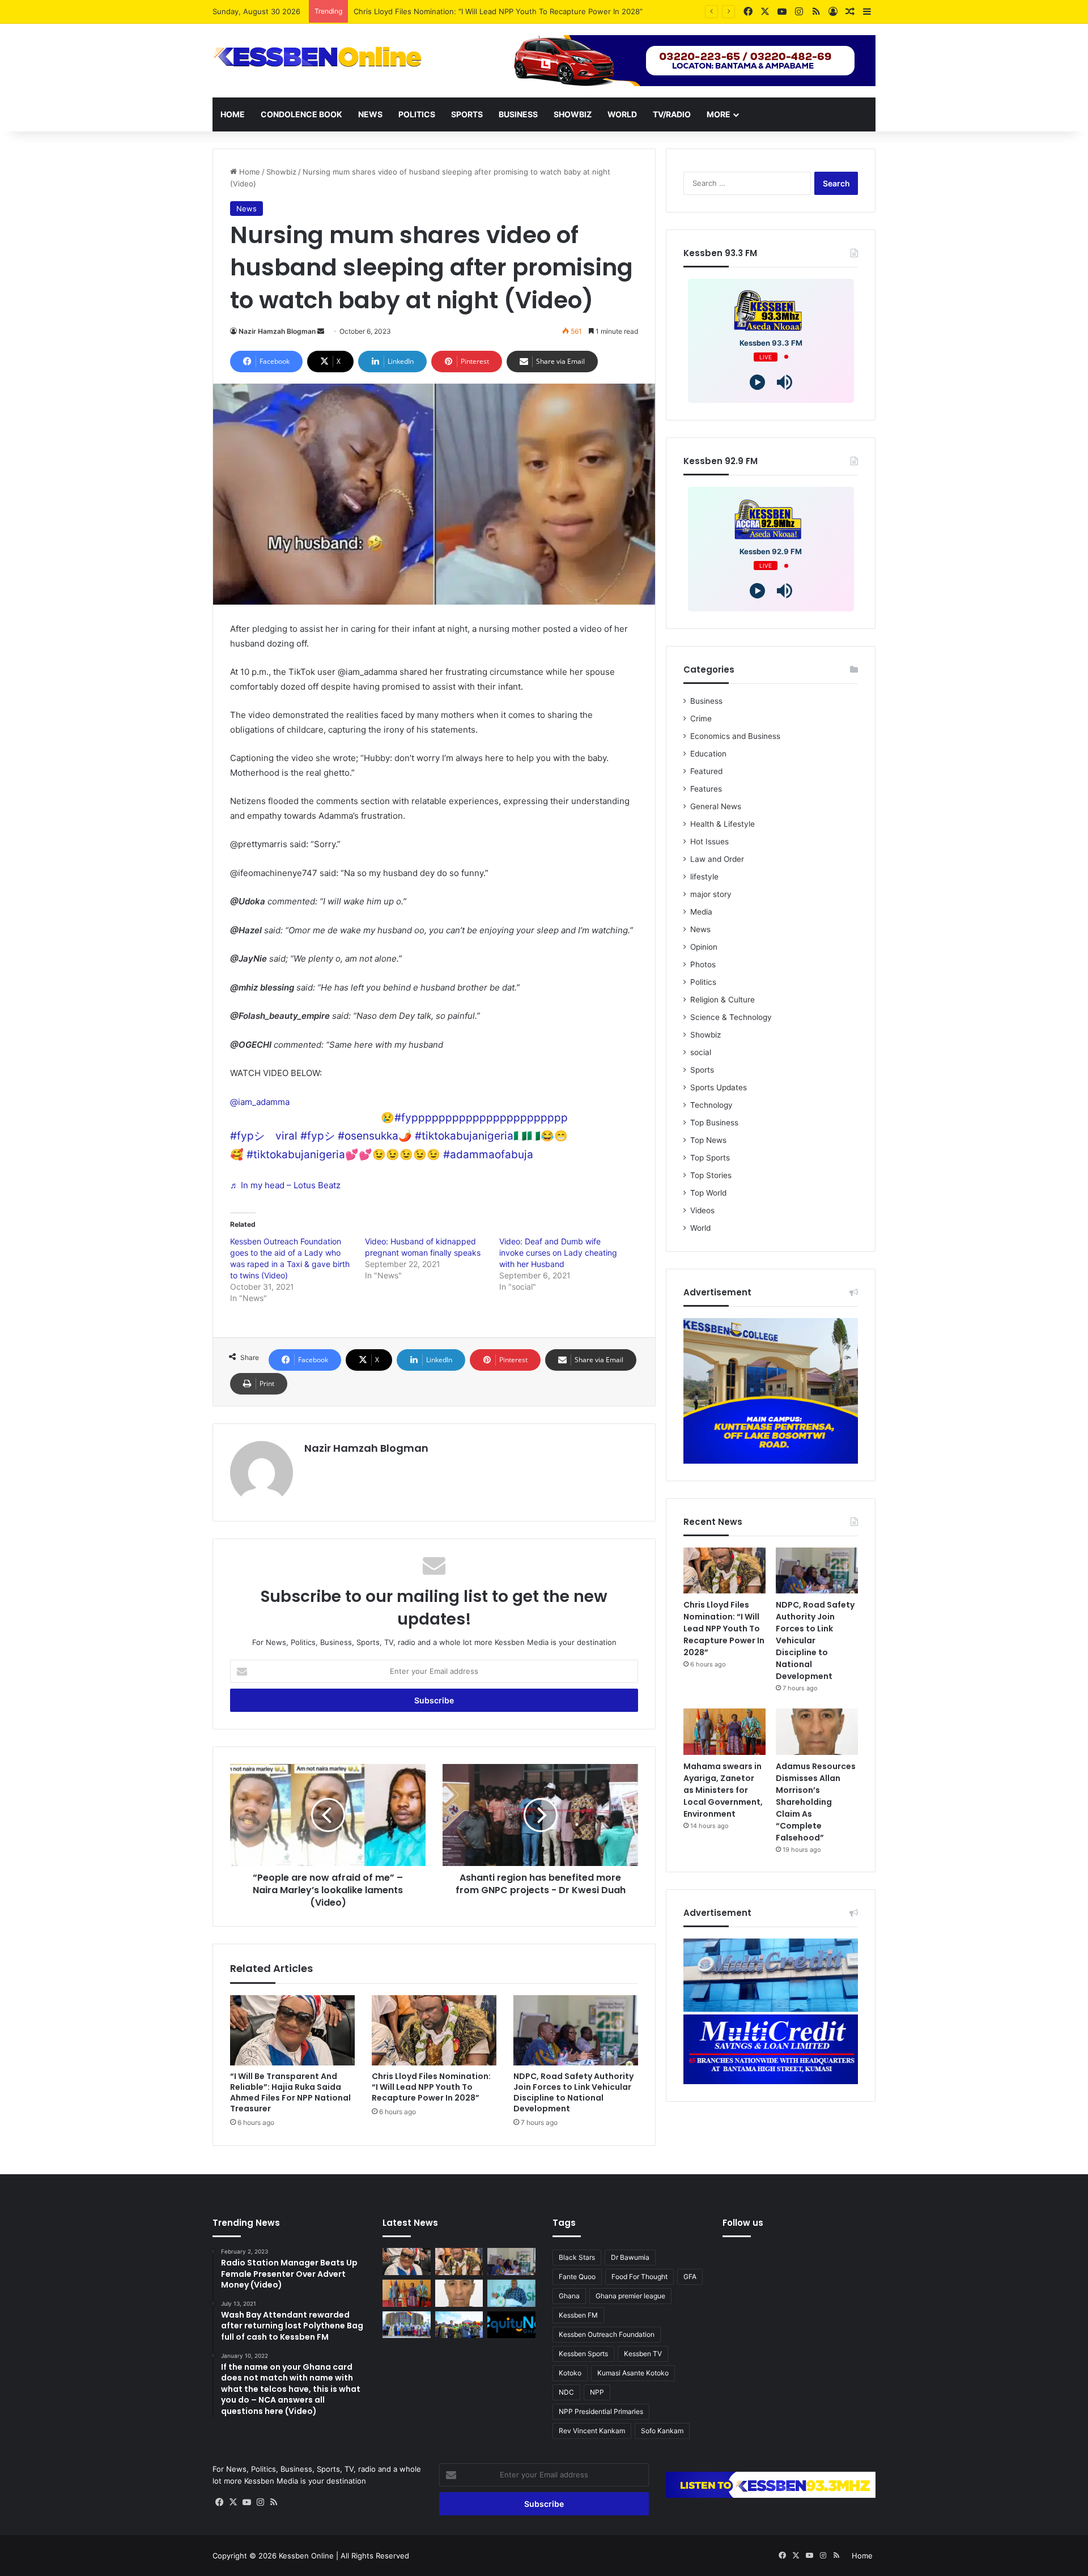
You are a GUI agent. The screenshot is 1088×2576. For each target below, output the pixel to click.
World (622, 114)
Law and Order (717, 859)
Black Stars (577, 2257)
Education (708, 754)
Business (518, 114)
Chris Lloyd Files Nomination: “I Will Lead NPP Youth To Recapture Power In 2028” (498, 11)
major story (711, 894)
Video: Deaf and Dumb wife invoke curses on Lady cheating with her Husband (558, 1253)
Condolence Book (301, 114)
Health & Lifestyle (722, 824)
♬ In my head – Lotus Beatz (285, 1185)
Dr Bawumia (630, 2257)
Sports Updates (719, 1087)
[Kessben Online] (317, 57)
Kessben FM (578, 2315)
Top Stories (711, 1175)
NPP (597, 2392)
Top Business (714, 1123)
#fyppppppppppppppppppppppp (481, 1118)
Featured (706, 771)
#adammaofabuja (488, 1155)
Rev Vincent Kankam (592, 2431)
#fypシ (318, 1136)
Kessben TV (643, 2354)
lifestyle (704, 877)
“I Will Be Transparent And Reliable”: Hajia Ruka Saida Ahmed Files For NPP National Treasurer (290, 2092)
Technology (711, 1105)
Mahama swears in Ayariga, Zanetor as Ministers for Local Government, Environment (723, 1790)
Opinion (704, 947)
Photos (703, 964)
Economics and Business (735, 736)
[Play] (757, 382)
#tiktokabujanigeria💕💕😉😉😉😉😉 (343, 1155)
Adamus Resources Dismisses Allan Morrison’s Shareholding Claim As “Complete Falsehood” (816, 1802)
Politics (417, 114)
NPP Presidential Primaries (601, 2411)
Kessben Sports (583, 2354)
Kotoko (570, 2373)
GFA (690, 2277)
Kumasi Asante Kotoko (633, 2373)
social (701, 1052)
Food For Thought (639, 2277)
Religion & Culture (722, 1000)
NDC (566, 2392)
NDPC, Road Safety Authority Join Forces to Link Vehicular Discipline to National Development (573, 2092)
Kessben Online (306, 2556)
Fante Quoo (577, 2277)
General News (716, 806)
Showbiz (573, 114)
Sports (467, 114)
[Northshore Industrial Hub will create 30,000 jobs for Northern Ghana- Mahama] (407, 2325)
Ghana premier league (630, 2296)
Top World (708, 1193)
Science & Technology (731, 1017)
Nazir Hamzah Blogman (277, 331)
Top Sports (710, 1158)
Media (701, 912)
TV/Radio (672, 114)
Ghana (569, 2296)
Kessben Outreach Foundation (607, 2334)
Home (233, 114)
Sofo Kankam (662, 2431)
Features (706, 789)
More (719, 114)
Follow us (743, 2223)
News (370, 114)
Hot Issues (709, 841)
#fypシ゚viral (264, 1136)
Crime (701, 719)
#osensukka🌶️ (375, 1136)
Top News (708, 1140)
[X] (233, 2502)
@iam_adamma (260, 1102)
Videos (702, 1210)
